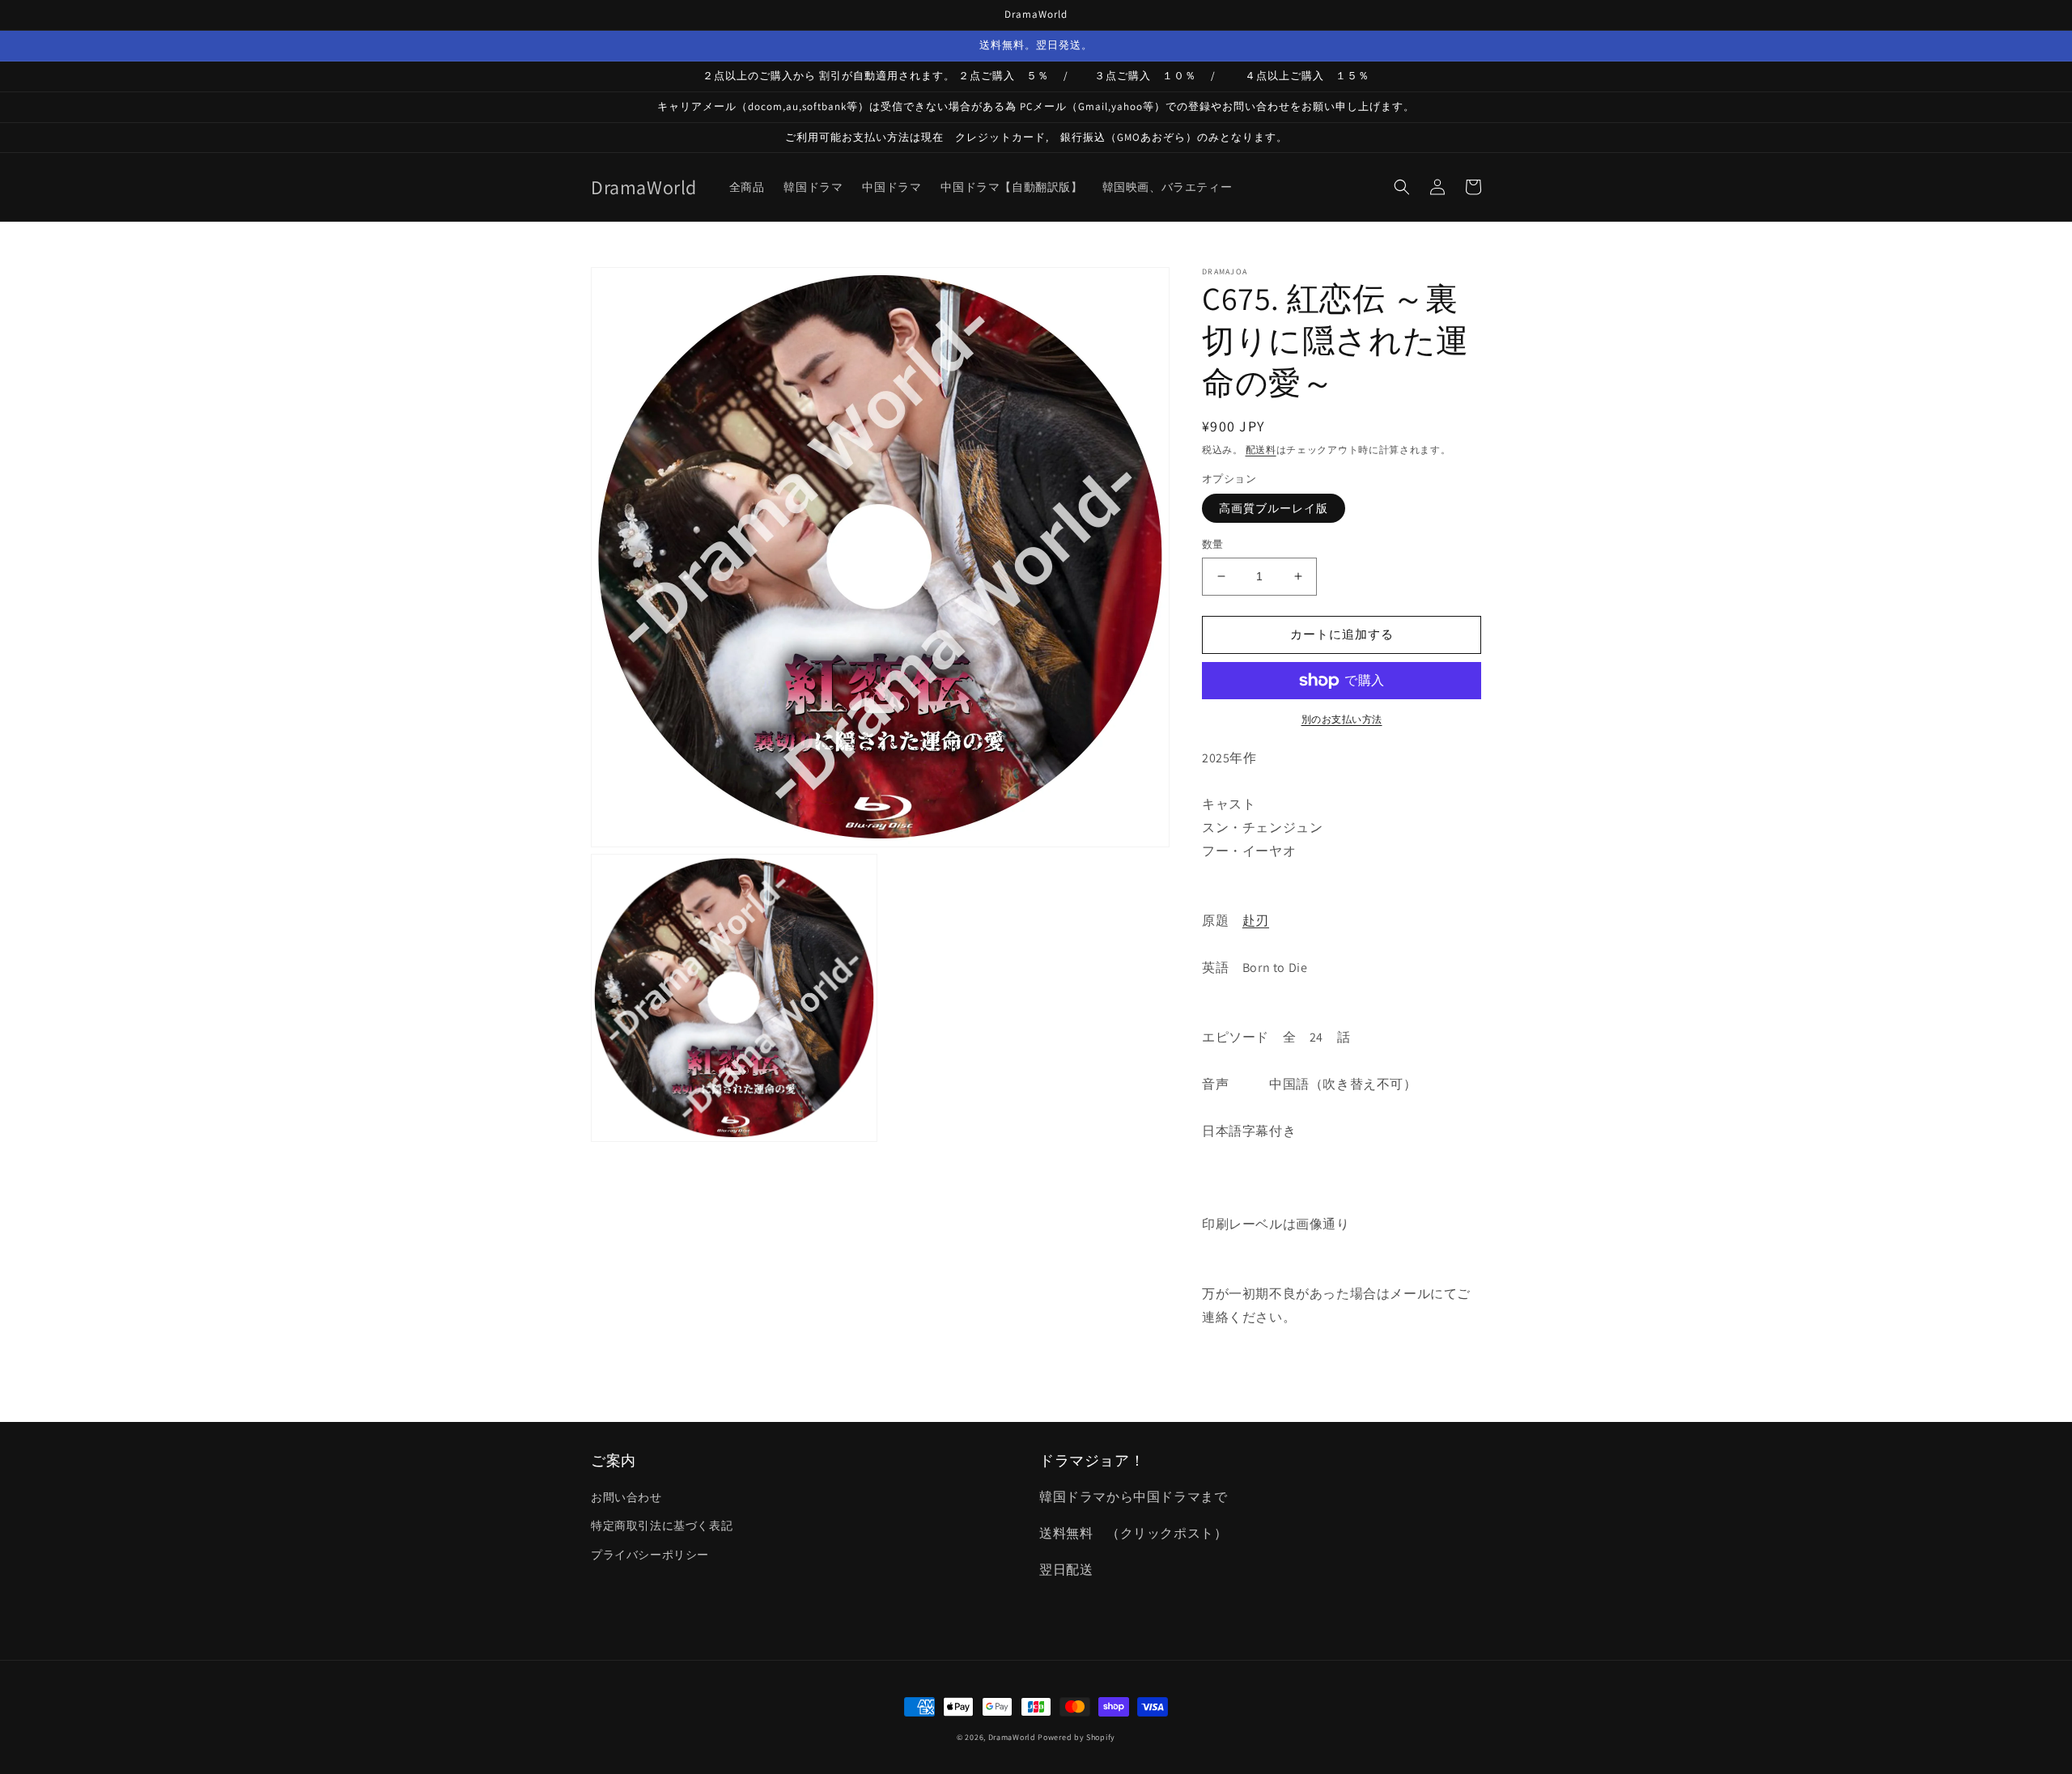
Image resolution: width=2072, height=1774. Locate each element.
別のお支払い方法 (1342, 719)
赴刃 (1256, 921)
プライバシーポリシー (650, 1555)
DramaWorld (1012, 1737)
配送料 (1261, 450)
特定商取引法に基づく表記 (662, 1526)
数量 (1213, 544)
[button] (1402, 187)
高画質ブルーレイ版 (1274, 508)
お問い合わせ (626, 1497)
